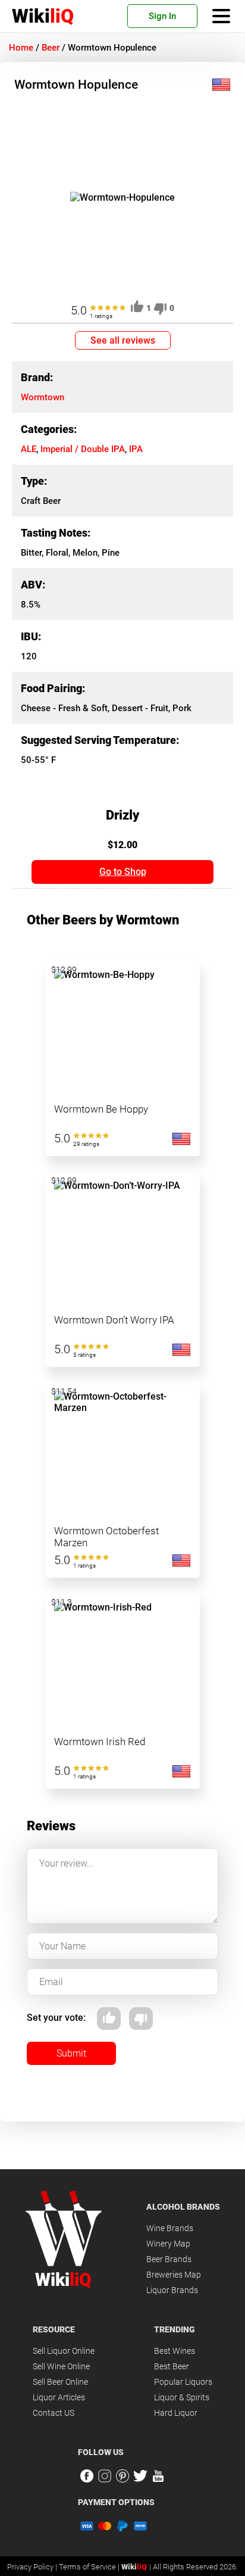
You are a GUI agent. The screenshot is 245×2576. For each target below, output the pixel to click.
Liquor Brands (172, 2290)
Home (21, 48)
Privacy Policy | (33, 2567)
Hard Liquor (176, 2413)
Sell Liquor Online (64, 2351)
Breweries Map (174, 2275)
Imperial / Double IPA (83, 449)
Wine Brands (170, 2228)
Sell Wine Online (61, 2366)
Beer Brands (169, 2259)
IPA (136, 449)
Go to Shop (123, 872)
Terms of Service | (90, 2567)
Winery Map (168, 2244)
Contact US (54, 2413)
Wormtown (43, 397)
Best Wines (175, 2351)
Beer (51, 48)
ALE (29, 449)
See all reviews (123, 340)
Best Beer (172, 2366)
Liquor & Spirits (182, 2397)
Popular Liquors (183, 2382)
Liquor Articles (59, 2397)
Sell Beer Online (60, 2382)
